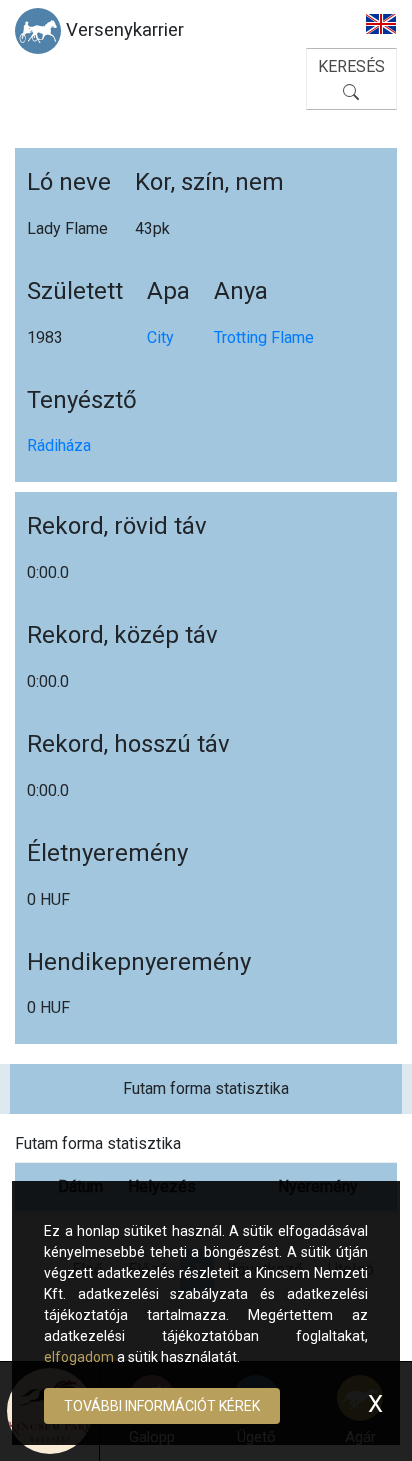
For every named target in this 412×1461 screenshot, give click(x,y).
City (160, 337)
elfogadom (79, 1357)
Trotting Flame (264, 337)
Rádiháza (59, 445)
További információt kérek (162, 1406)
